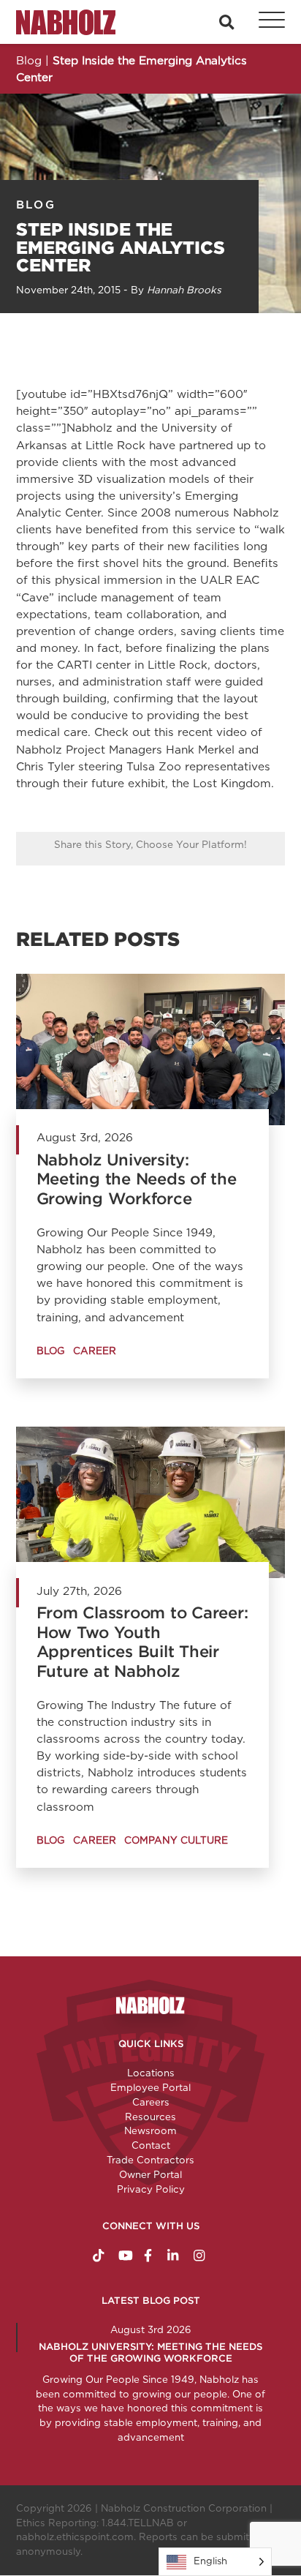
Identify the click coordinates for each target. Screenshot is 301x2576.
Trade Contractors (150, 2160)
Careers (151, 2102)
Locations (151, 2073)
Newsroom (150, 2130)
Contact (151, 2145)
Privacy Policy (151, 2189)
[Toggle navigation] (264, 22)
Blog (36, 204)
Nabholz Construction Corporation (184, 2508)
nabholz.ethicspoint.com (75, 2536)
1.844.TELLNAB (138, 2523)
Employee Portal (150, 2087)
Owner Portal (150, 2174)
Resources (150, 2117)
